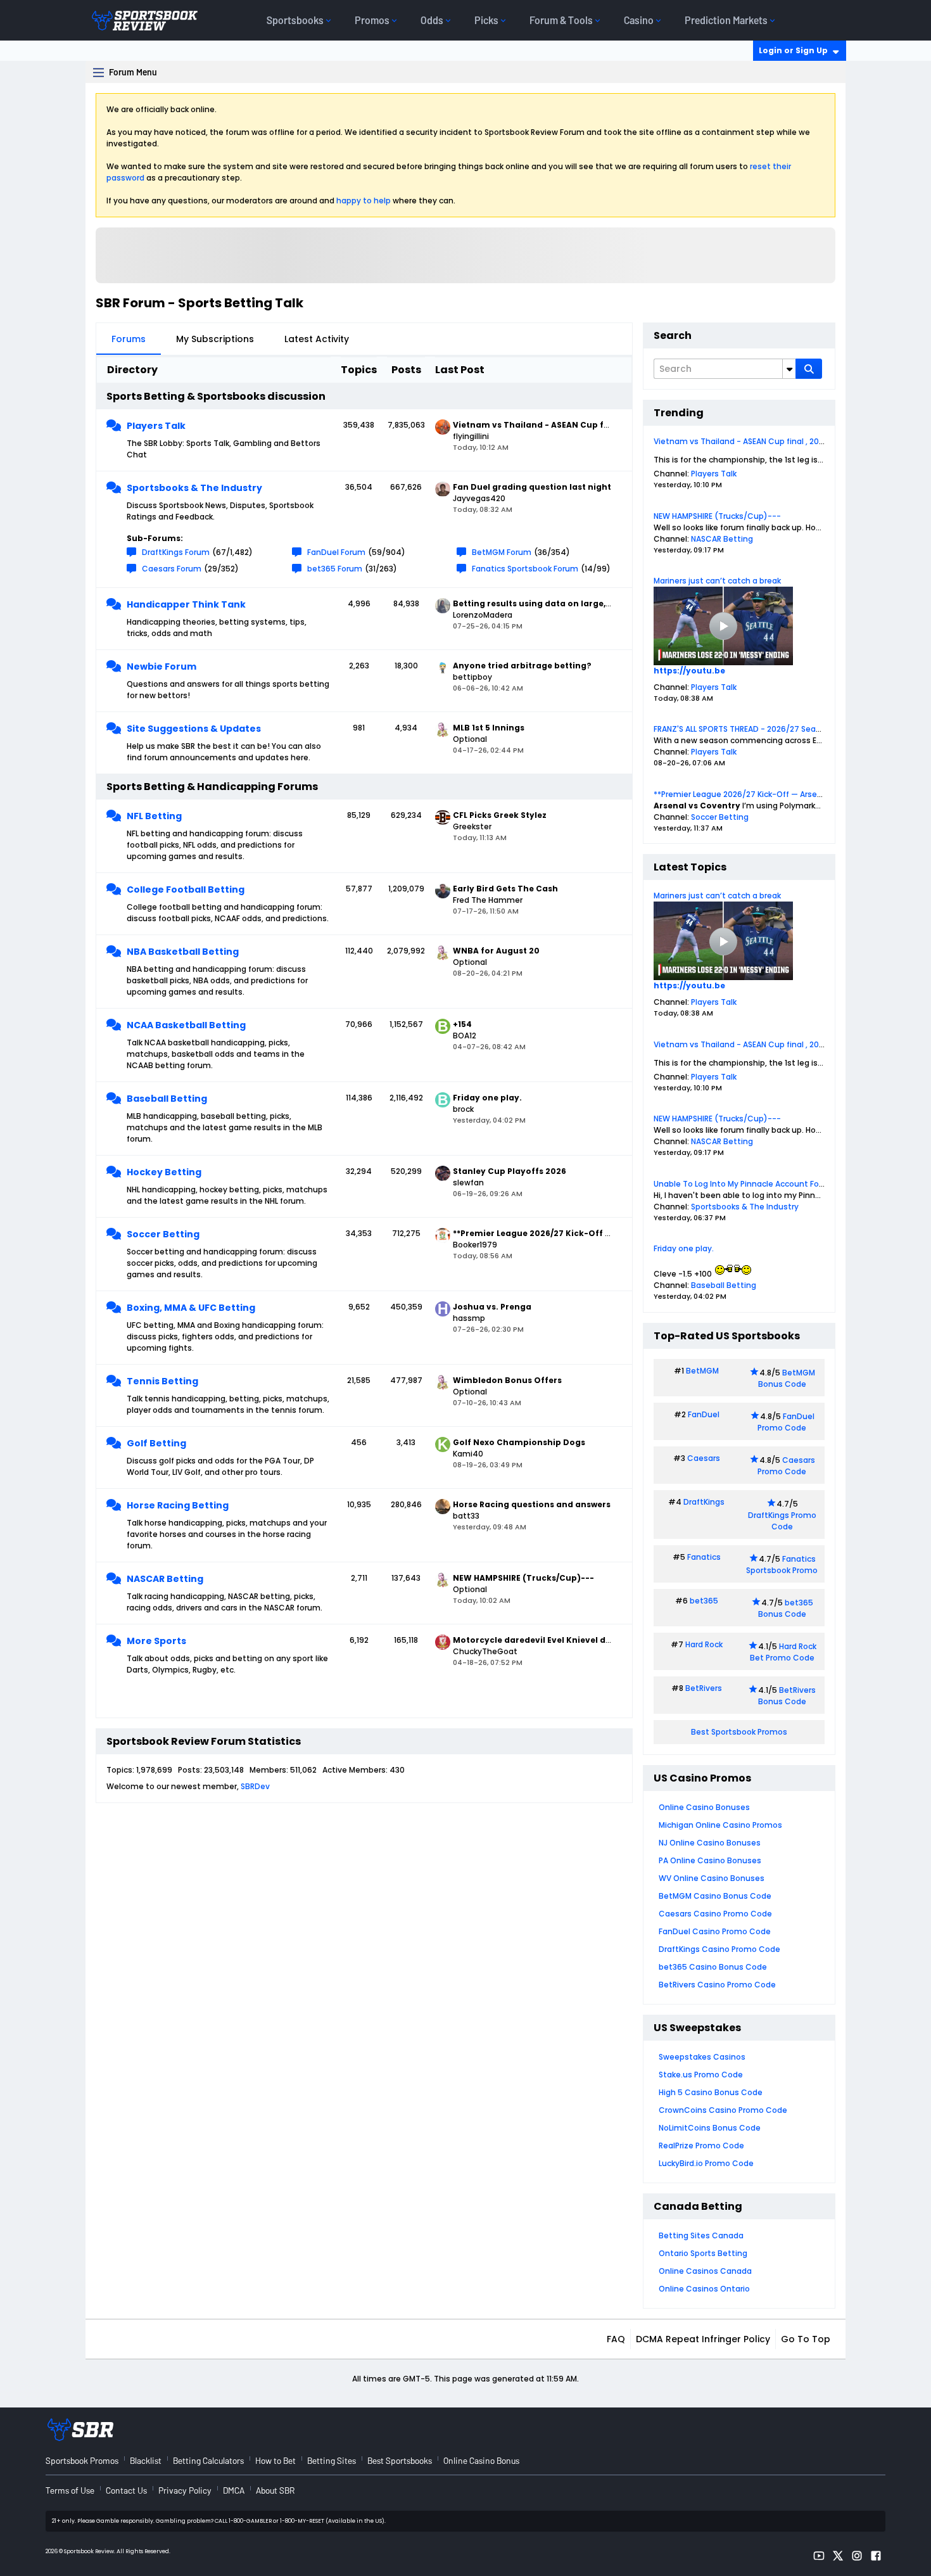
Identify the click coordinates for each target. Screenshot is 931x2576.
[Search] (809, 369)
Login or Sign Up (793, 50)
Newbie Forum (161, 666)
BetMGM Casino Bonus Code (715, 1896)
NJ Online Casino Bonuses (710, 1843)
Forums (129, 339)
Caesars (704, 1458)
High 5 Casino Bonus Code (711, 2092)
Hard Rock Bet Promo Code (783, 1652)
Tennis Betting (162, 1381)
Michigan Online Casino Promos (720, 1825)
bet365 (704, 1601)
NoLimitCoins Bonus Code (710, 2128)
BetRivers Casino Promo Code (717, 1985)
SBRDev (255, 1786)
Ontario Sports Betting (703, 2253)
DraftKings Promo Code (782, 1521)
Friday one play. (684, 1248)
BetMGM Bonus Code (787, 1378)
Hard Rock (704, 1644)
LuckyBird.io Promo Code (706, 2163)
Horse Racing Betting (178, 1505)
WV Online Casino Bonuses (712, 1878)
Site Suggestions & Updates (194, 729)
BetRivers (704, 1688)
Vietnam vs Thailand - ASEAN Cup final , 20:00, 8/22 (753, 441)
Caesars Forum (172, 569)
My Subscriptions (215, 339)
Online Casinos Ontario (704, 2289)
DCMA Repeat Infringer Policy (703, 2339)
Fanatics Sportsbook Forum (525, 569)
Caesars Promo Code (786, 1466)
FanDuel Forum (336, 552)
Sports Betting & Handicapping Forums (212, 787)
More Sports (156, 1641)
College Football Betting (186, 889)
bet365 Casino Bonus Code (713, 1967)
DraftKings (704, 1502)
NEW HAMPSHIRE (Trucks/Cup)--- (717, 516)
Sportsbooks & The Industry (194, 488)
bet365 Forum (335, 569)
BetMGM (702, 1371)
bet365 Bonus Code (786, 1608)
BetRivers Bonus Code (787, 1696)
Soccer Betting (163, 1234)
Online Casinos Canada (705, 2271)
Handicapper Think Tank (186, 604)
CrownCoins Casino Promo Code (723, 2110)
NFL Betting (154, 816)
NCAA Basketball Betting (186, 1025)
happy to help (364, 201)
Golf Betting (156, 1443)
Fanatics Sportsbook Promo (782, 1565)
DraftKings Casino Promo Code (719, 1949)
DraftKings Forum (176, 552)
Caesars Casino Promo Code (715, 1914)
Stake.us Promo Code (701, 2075)
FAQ (616, 2339)
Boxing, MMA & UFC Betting (191, 1308)
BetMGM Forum (502, 552)
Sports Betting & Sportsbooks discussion (216, 396)
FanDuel (704, 1414)
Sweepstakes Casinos (702, 2057)
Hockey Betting (164, 1172)
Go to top (806, 2339)
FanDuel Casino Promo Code (715, 1931)
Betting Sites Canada (701, 2235)
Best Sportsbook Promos (739, 1732)
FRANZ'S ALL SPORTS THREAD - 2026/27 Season (742, 729)
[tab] (129, 339)
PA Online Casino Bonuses (710, 1860)
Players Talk (156, 426)
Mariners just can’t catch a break (717, 581)
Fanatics (704, 1557)
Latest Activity (317, 339)
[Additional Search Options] (789, 369)
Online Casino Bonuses (704, 1807)
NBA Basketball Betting (183, 952)
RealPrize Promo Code (701, 2146)
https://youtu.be (689, 671)
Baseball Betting (167, 1099)
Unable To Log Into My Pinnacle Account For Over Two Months (773, 1184)
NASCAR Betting (165, 1579)
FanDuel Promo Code (786, 1422)
